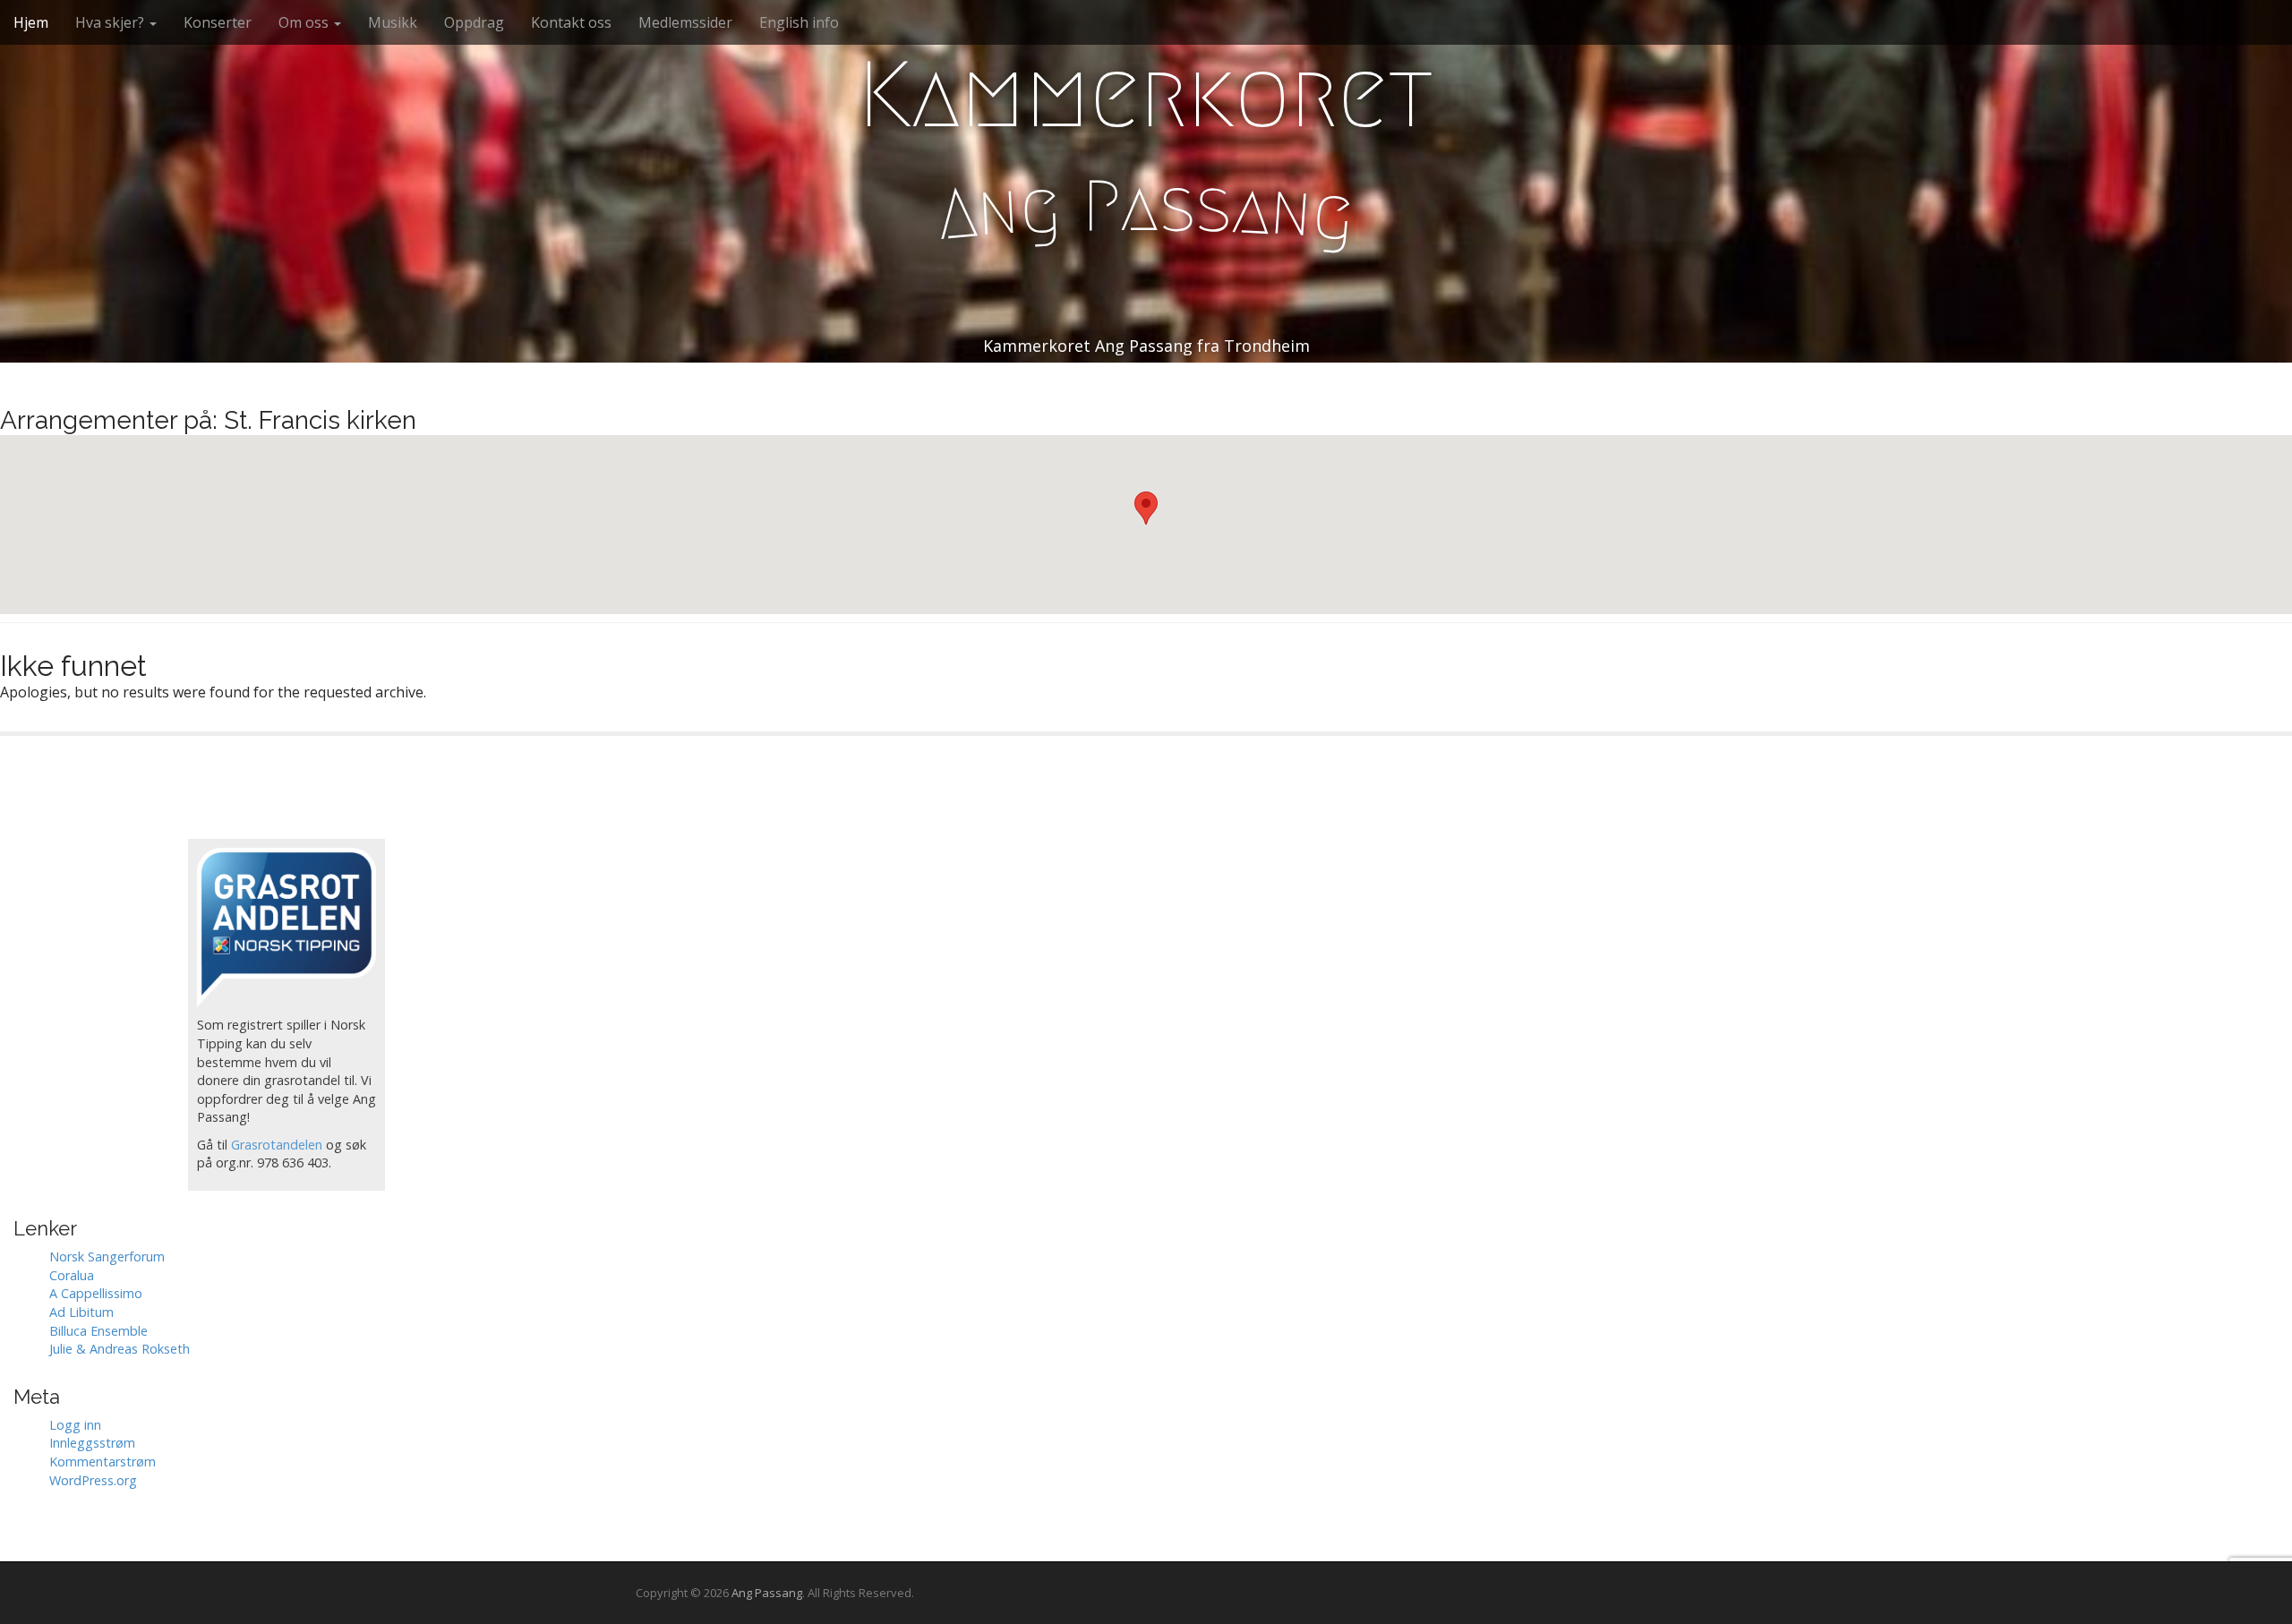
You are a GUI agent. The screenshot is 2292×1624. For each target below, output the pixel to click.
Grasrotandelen (277, 1145)
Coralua (72, 1275)
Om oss (305, 22)
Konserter (218, 22)
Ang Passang (767, 1593)
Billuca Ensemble (98, 1331)
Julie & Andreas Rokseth (120, 1349)
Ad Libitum (81, 1312)
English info (799, 22)
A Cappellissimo (96, 1293)
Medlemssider (685, 22)
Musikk (393, 22)
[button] (1146, 508)
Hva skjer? (111, 22)
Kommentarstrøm (103, 1462)
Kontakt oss (571, 22)
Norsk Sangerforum (107, 1256)
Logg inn (75, 1425)
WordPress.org (93, 1480)
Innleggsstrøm (92, 1443)
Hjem (31, 22)
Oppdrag (474, 22)
